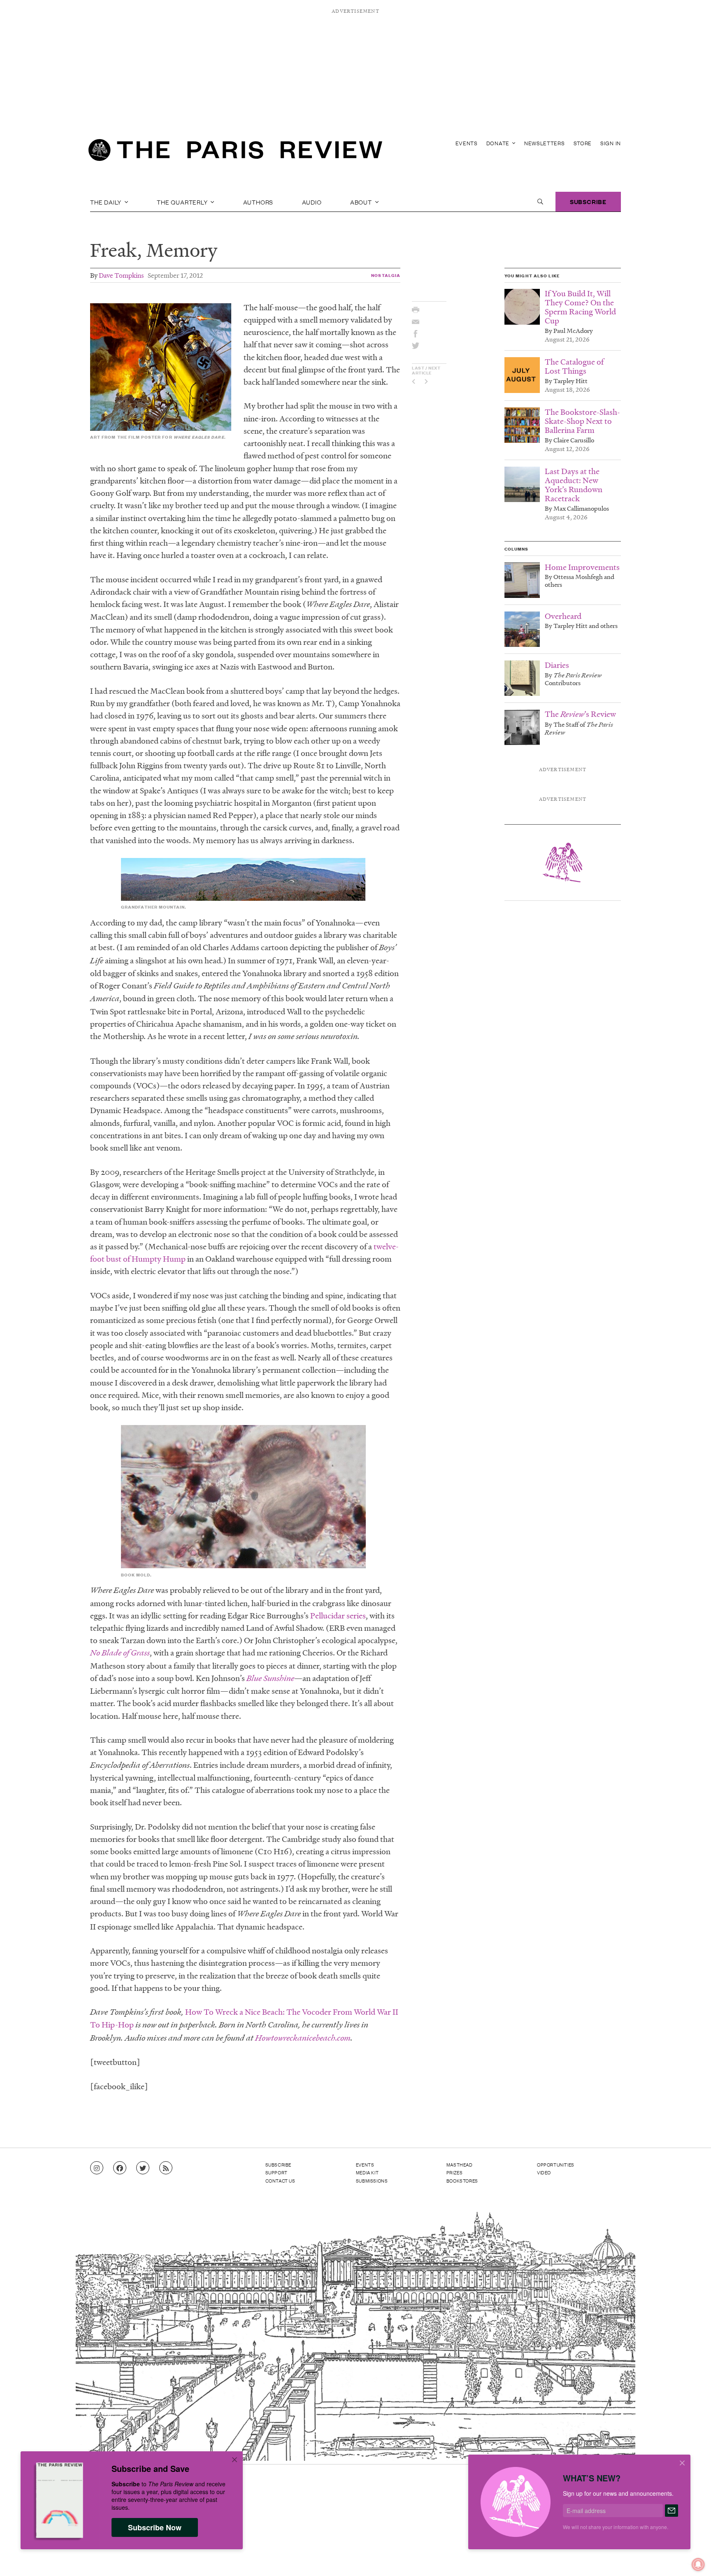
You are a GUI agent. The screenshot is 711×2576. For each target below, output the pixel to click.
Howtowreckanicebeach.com (303, 2038)
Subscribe (588, 201)
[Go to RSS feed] (166, 2168)
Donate (499, 143)
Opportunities (556, 2164)
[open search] (540, 202)
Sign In (611, 143)
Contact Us (280, 2181)
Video (544, 2172)
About (362, 202)
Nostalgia (386, 275)
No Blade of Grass (120, 1653)
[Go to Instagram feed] (97, 2168)
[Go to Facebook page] (120, 2168)
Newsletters (545, 143)
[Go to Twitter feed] (143, 2168)
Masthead (460, 2164)
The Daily (107, 202)
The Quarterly (183, 202)
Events (467, 143)
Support (276, 2172)
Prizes (455, 2172)
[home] (235, 152)
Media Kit (367, 2172)
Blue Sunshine (270, 1678)
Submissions (372, 2181)
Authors (258, 202)
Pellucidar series (338, 1616)
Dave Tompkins (121, 275)
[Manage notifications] (692, 2558)
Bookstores (462, 2181)
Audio (312, 202)
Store (583, 143)
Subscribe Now (155, 2527)
